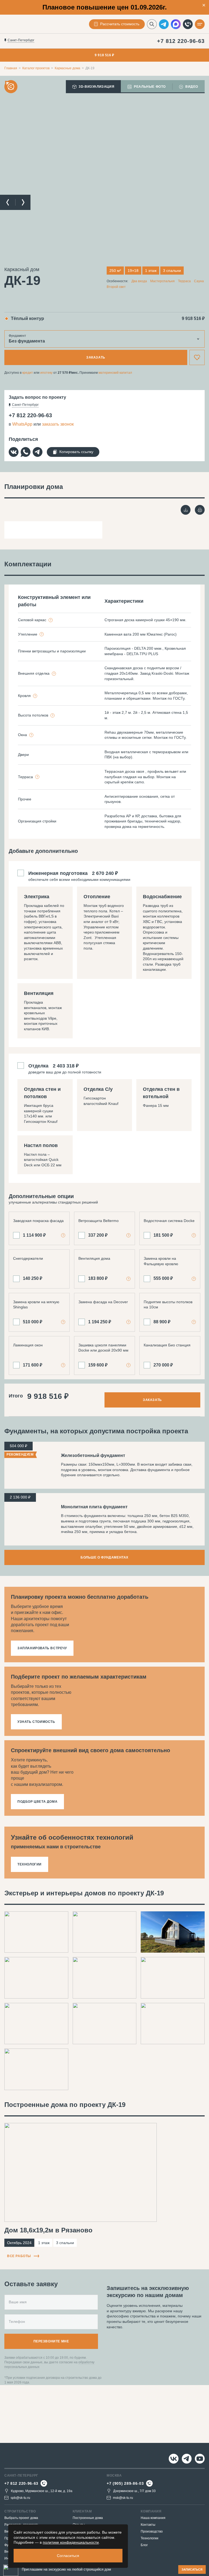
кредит (28, 373)
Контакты (148, 2525)
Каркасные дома (67, 68)
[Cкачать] (186, 510)
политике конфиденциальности (71, 2542)
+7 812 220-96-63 (181, 41)
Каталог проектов (36, 68)
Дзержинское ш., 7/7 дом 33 (134, 2491)
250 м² (115, 271)
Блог (144, 2545)
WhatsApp (22, 424)
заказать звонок (58, 424)
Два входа (139, 281)
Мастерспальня (162, 281)
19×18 (133, 271)
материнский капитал (115, 373)
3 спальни (172, 271)
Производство (152, 2531)
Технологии (150, 2538)
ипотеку (46, 373)
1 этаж (151, 271)
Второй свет (116, 287)
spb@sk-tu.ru (20, 2498)
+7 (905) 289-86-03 (125, 2483)
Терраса (184, 281)
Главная (11, 68)
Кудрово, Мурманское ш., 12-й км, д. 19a (42, 2491)
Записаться (192, 2569)
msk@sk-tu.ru (123, 2498)
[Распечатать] (200, 510)
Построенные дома (88, 2518)
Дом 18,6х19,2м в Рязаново (48, 2230)
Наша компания (153, 2518)
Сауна (199, 281)
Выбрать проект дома (21, 2518)
